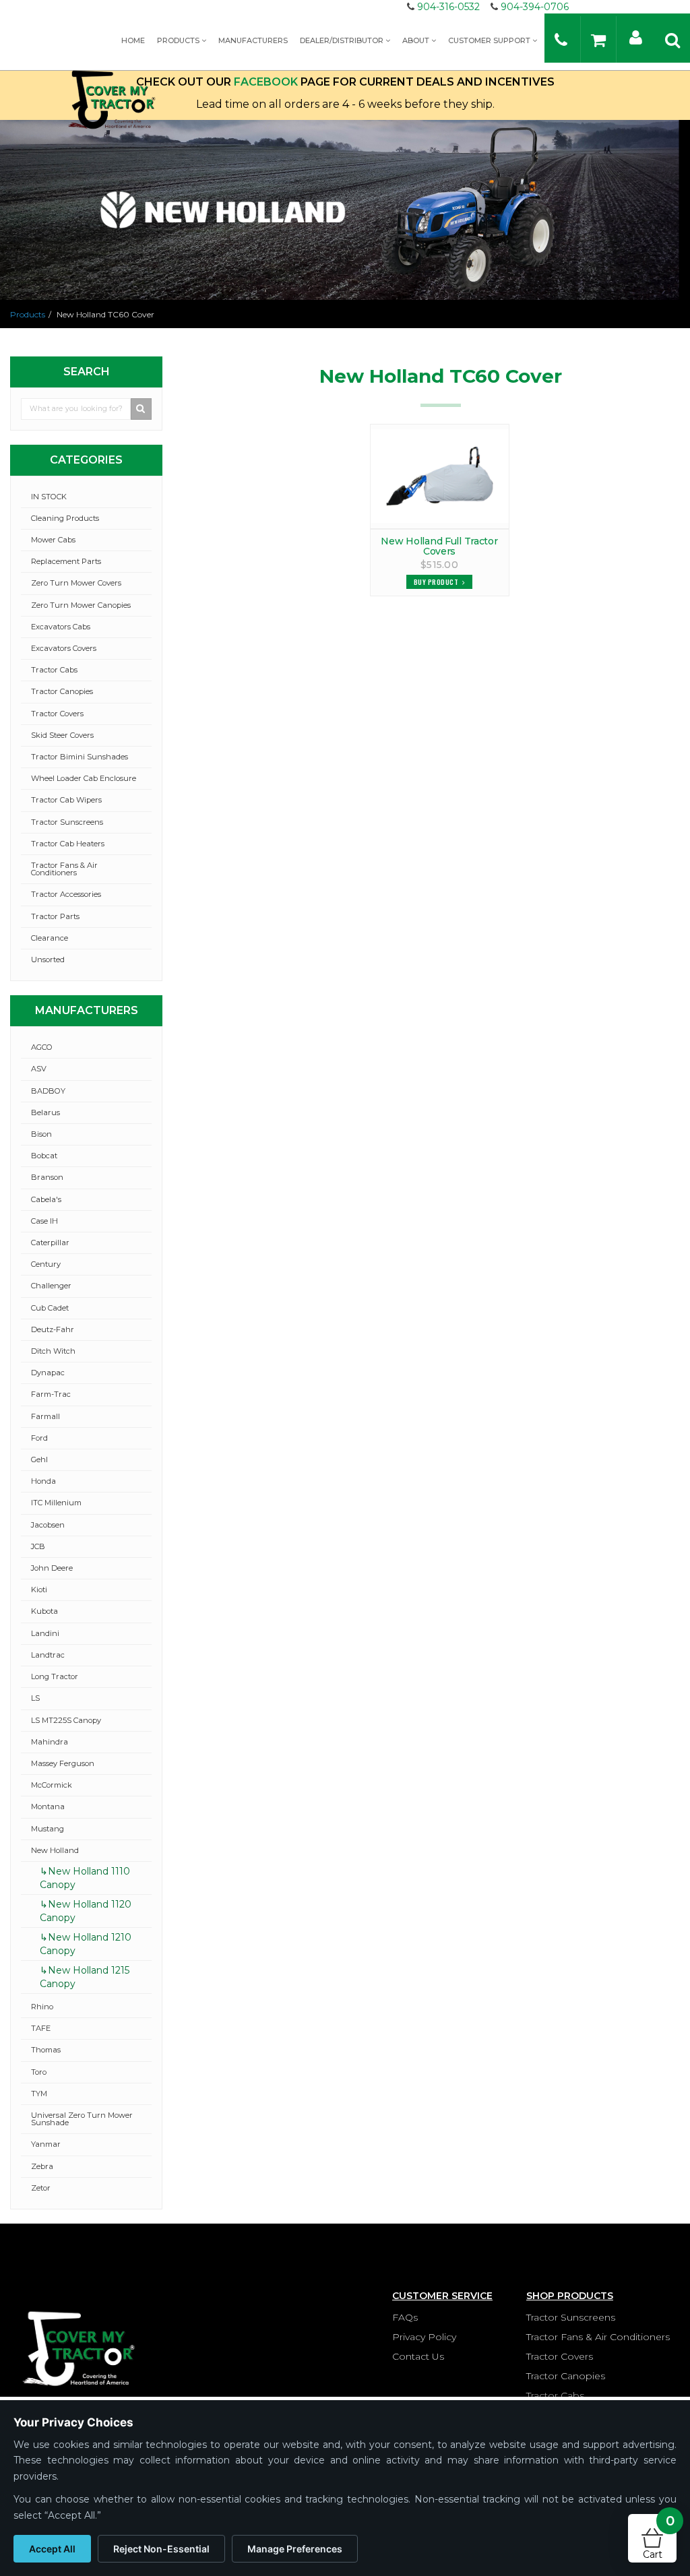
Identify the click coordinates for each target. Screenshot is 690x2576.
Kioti (39, 1590)
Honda (43, 1481)
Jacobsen (48, 1525)
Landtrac (48, 1655)
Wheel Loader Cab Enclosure (84, 778)
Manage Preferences (295, 2549)
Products (179, 40)
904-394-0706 (535, 7)
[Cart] (598, 39)
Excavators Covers (64, 648)
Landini (45, 1633)
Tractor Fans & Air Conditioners (64, 869)
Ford (39, 1438)
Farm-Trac (51, 1394)
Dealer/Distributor (343, 40)
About (417, 40)
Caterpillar (50, 1243)
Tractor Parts (55, 916)
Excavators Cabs (61, 627)
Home (133, 40)
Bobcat (44, 1156)
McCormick (52, 1785)
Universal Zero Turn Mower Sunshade (82, 2119)
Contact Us (418, 2356)
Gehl (39, 1459)
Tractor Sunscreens (67, 822)
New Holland (55, 1850)
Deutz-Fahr (53, 1329)
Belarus (45, 1112)
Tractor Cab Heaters (68, 844)
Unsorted (48, 960)
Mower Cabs (53, 540)
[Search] (672, 39)
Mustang (48, 1829)
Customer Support (490, 40)
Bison (41, 1134)
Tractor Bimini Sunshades (80, 757)
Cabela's (46, 1199)
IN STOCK (49, 497)
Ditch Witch (53, 1351)
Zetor (41, 2188)
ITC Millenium (56, 1503)
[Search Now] (142, 409)
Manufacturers (253, 40)
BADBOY (48, 1091)
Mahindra (50, 1742)
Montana (48, 1807)
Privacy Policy (424, 2337)
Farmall (45, 1416)
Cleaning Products (65, 518)
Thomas (46, 2050)
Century (46, 1264)
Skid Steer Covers (62, 735)
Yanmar (46, 2144)
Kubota (44, 1611)
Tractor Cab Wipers (66, 800)
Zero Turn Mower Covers (76, 583)
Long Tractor (55, 1676)
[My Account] (636, 37)
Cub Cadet (50, 1308)
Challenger (51, 1286)
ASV (39, 1069)
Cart (659, 2537)
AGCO (42, 1047)
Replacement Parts (66, 561)
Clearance (50, 938)
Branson (47, 1177)
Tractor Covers (57, 714)
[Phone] (561, 39)
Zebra (42, 2166)
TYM (39, 2094)
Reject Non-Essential (161, 2549)
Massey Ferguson (63, 1763)
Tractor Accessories (66, 894)
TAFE (41, 2028)
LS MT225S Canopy (66, 1720)
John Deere (52, 1568)
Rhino (42, 2007)
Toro (39, 2072)
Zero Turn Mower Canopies (81, 605)
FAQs (405, 2317)
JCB (38, 1546)
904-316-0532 (448, 7)
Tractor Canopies (62, 691)
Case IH (44, 1221)
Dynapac (48, 1373)
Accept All (52, 2549)
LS (35, 1698)
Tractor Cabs (54, 670)
